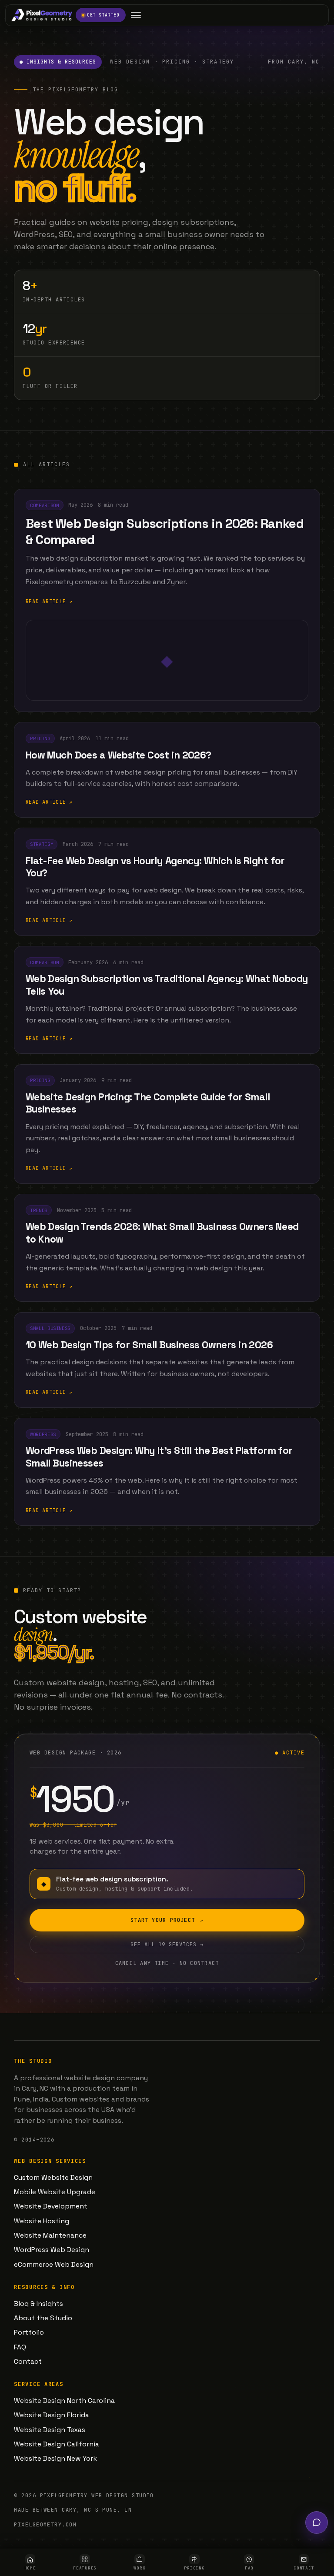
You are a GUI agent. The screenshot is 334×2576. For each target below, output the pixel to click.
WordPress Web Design (52, 2250)
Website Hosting (42, 2221)
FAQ (20, 2347)
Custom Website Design (53, 2178)
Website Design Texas (50, 2430)
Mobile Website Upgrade (55, 2192)
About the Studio (43, 2318)
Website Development (51, 2206)
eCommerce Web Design (54, 2265)
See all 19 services (167, 1945)
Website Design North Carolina (64, 2401)
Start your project (167, 1920)
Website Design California (57, 2444)
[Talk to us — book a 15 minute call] (317, 2523)
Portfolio (29, 2332)
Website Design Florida (52, 2415)
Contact (28, 2362)
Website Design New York (55, 2459)
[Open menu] (136, 15)
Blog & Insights (38, 2304)
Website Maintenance (50, 2235)
